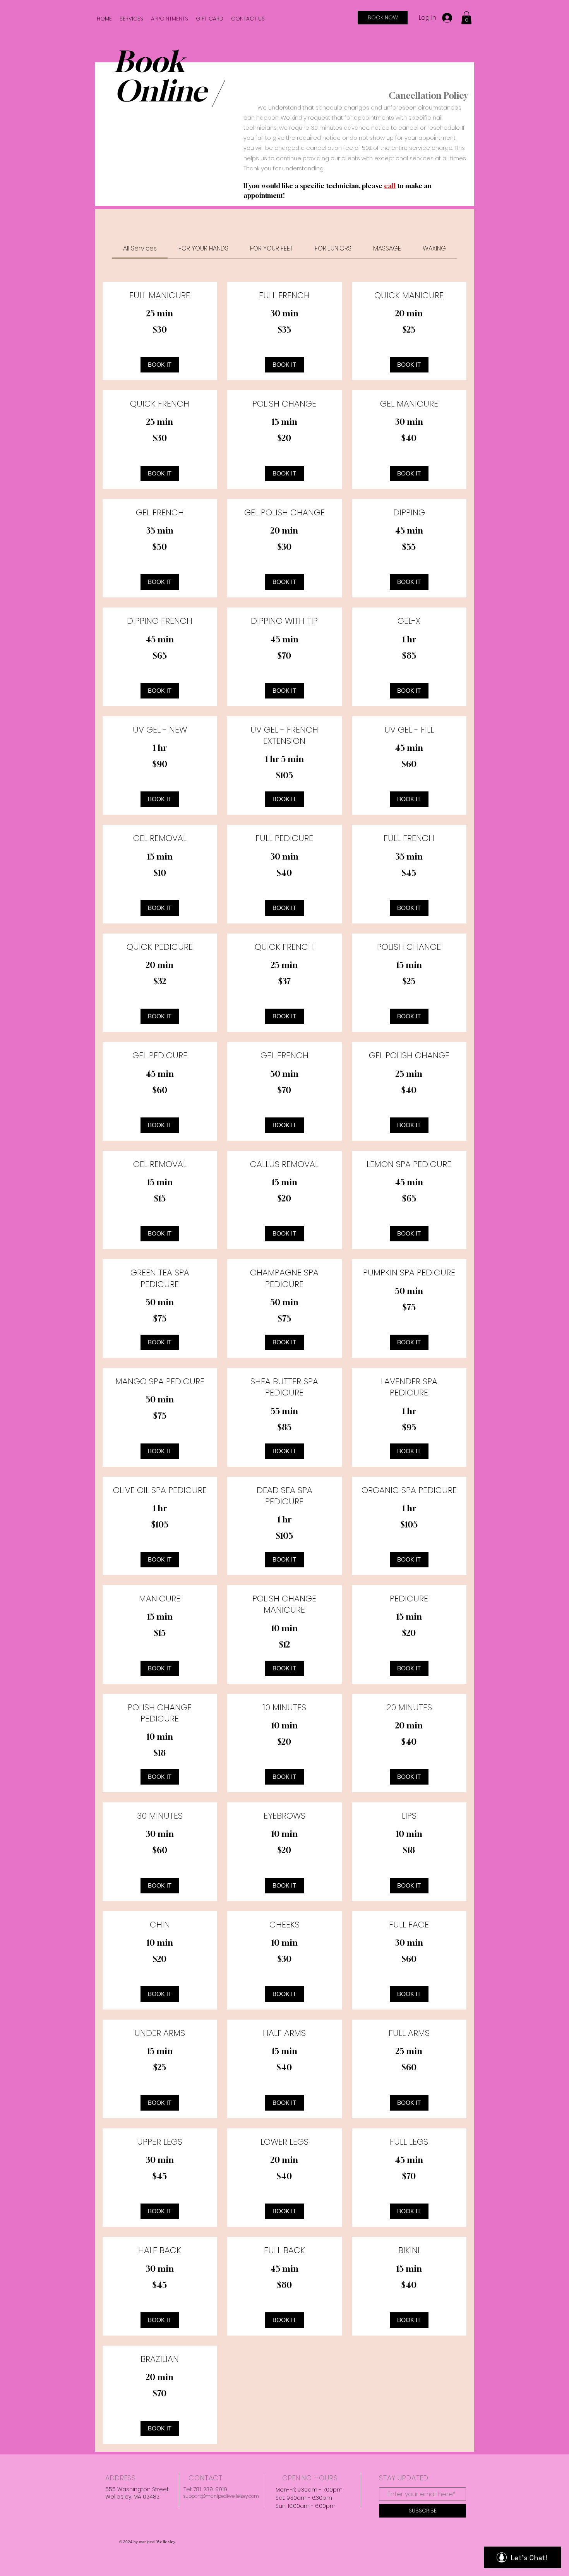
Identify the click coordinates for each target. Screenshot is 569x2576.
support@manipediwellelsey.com (221, 2496)
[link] (140, 248)
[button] (466, 18)
